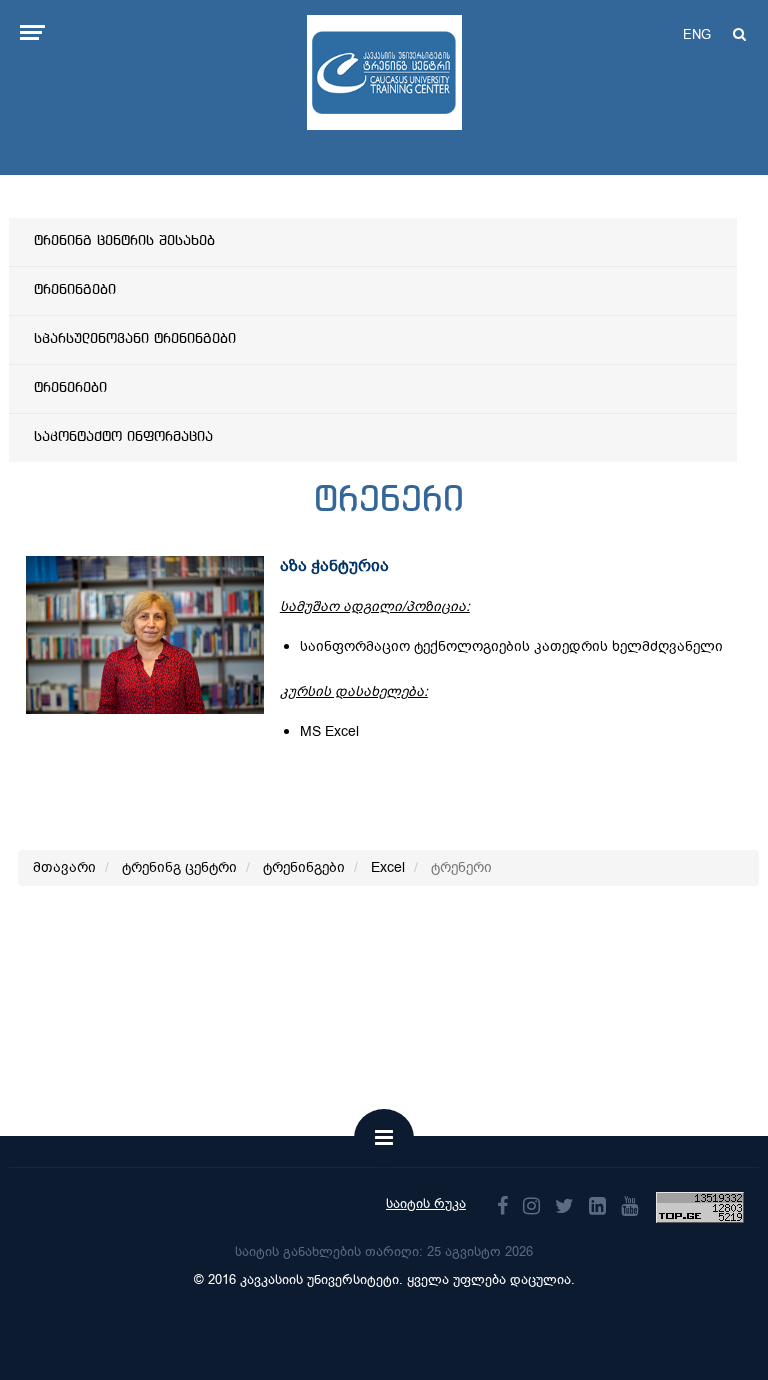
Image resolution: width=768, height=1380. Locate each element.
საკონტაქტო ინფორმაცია (123, 437)
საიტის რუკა (426, 1203)
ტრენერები (70, 388)
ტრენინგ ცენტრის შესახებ (124, 241)
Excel (388, 867)
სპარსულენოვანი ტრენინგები (135, 339)
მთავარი (64, 867)
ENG (697, 34)
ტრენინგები (75, 290)
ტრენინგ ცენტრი (179, 867)
